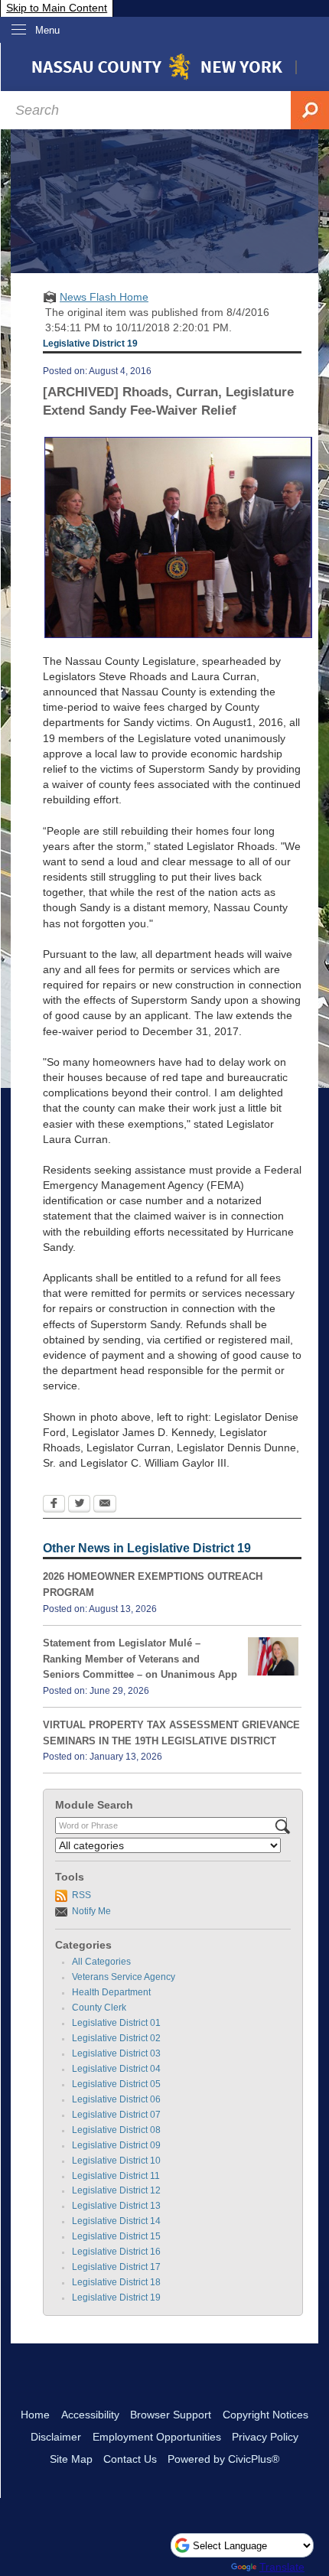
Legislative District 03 (116, 2053)
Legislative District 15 (116, 2236)
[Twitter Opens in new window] (79, 1505)
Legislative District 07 (116, 2115)
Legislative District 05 (116, 2084)
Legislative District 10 (116, 2161)
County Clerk (99, 2008)
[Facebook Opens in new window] (54, 1505)
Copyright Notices (265, 2415)
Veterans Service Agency (124, 1977)
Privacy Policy (265, 2437)
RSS (81, 1895)
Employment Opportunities (157, 2437)
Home (35, 2415)
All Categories (101, 1962)
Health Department (111, 1992)
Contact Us (130, 2459)
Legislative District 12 (116, 2190)
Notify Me (91, 1911)
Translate (282, 2567)
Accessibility (90, 2415)
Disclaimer (56, 2437)
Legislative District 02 (116, 2038)
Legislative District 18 (116, 2282)
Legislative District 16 (116, 2252)
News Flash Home (104, 297)
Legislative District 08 (116, 2130)
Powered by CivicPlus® (223, 2459)
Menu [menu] (47, 30)
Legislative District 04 (116, 2069)
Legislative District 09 (116, 2145)
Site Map (71, 2459)
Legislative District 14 (116, 2221)
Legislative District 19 (116, 2298)
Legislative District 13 (116, 2206)
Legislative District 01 (116, 2023)
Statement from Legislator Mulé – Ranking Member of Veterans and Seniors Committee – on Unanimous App (140, 1659)
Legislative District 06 (116, 2099)
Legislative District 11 (116, 2176)
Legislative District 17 (116, 2267)
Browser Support (171, 2415)
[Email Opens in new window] (105, 1505)
